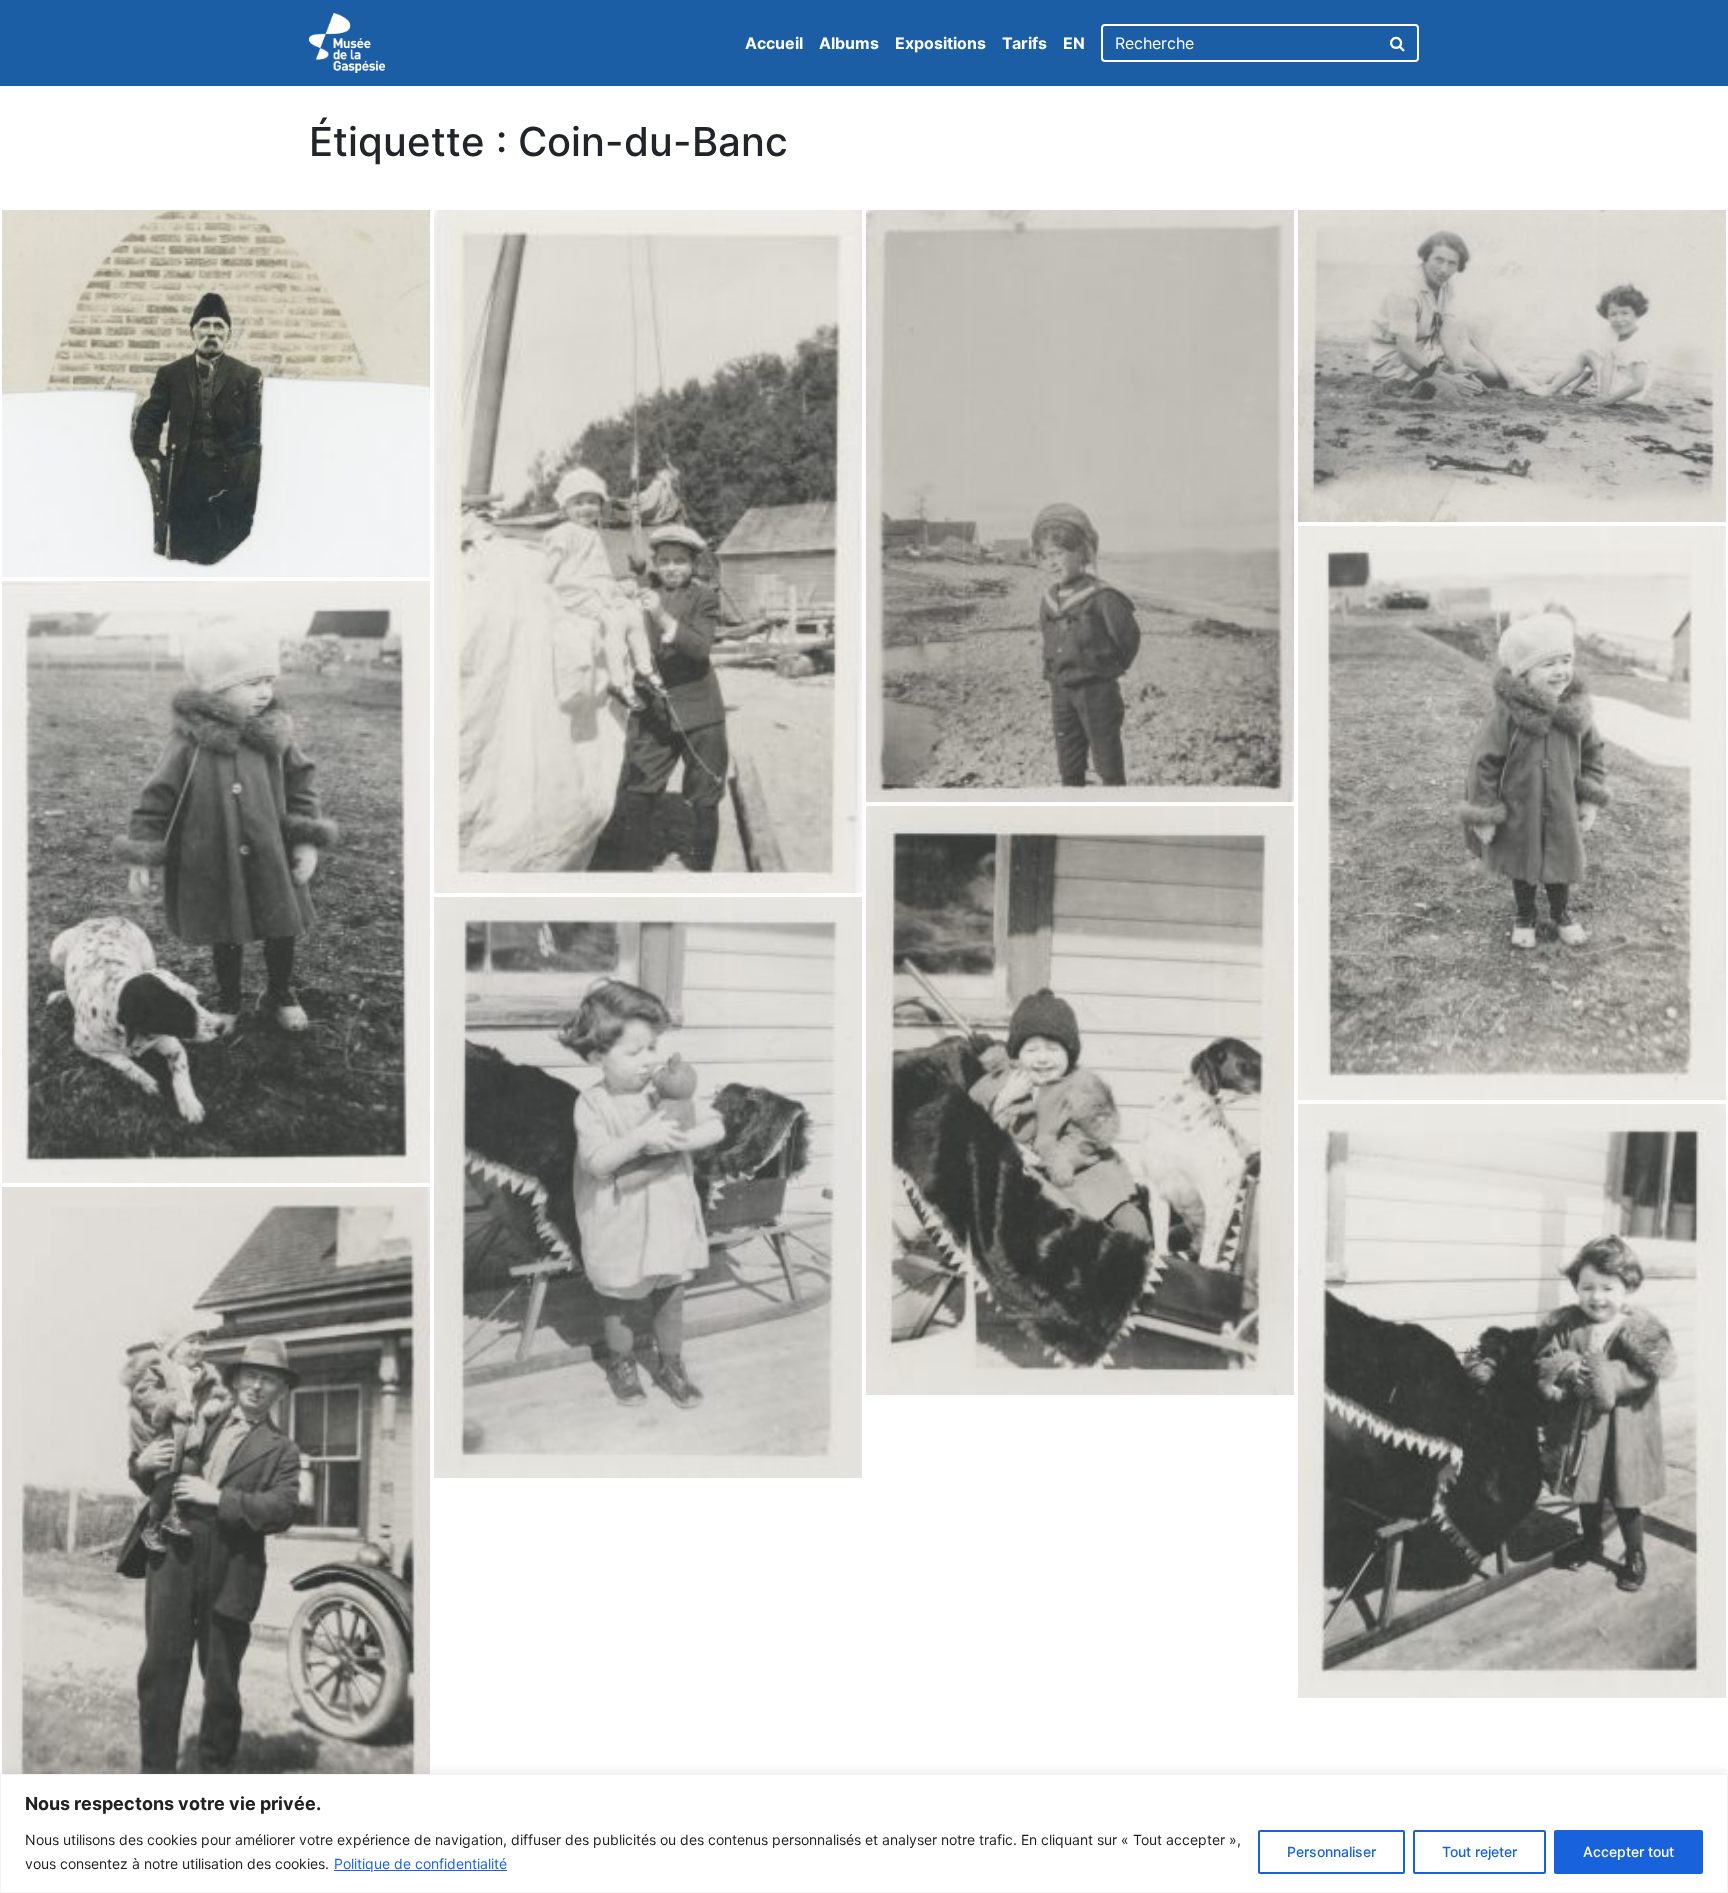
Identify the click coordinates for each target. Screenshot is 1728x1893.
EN (1074, 43)
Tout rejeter (1479, 1851)
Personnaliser (1331, 1851)
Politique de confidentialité (420, 1863)
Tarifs (1024, 43)
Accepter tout (1628, 1851)
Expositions (940, 43)
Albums (849, 43)
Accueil (774, 43)
